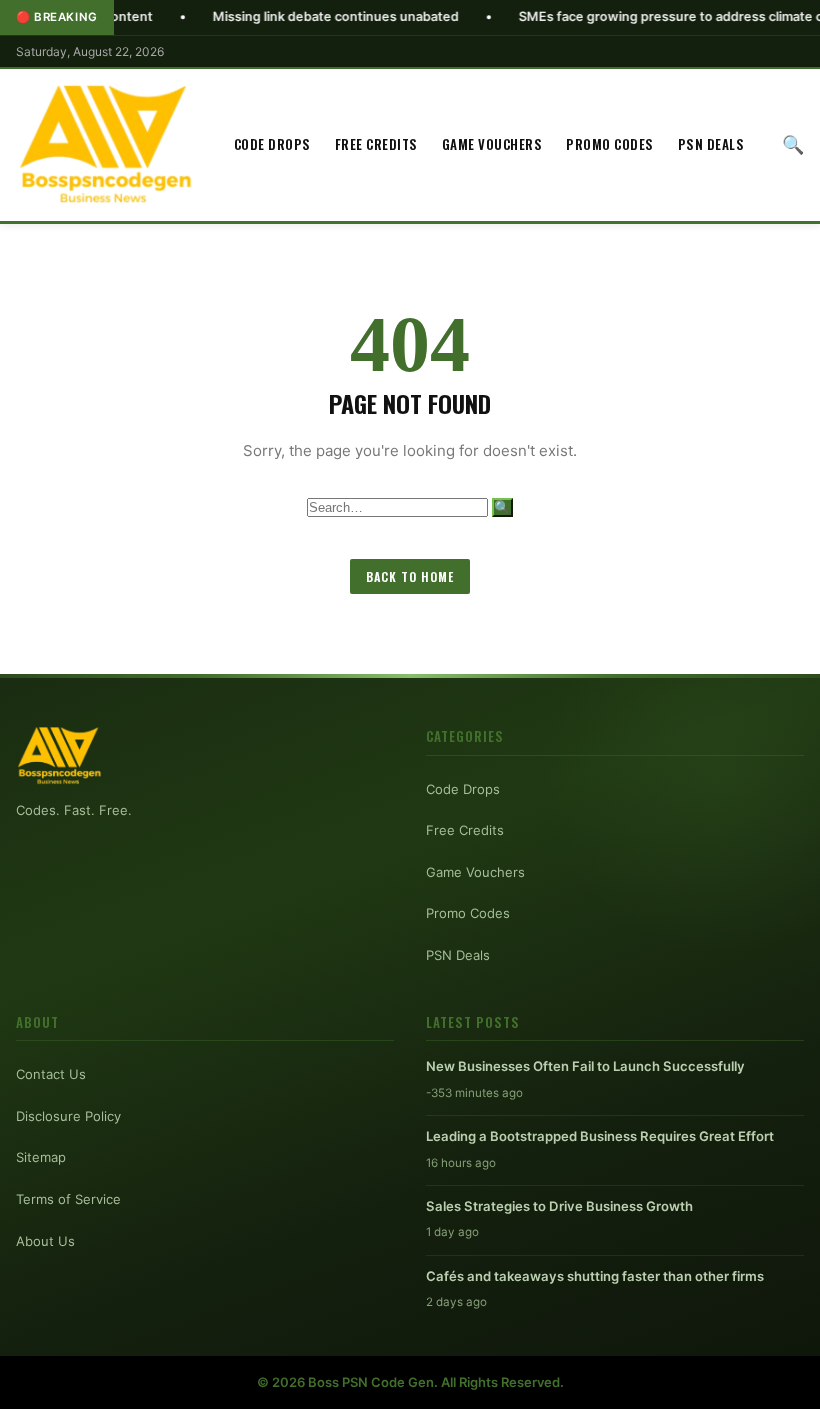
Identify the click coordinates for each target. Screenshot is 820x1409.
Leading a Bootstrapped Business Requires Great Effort (600, 1136)
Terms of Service (68, 1199)
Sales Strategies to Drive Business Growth (559, 1206)
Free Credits (376, 144)
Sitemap (41, 1157)
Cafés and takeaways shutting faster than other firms (595, 1276)
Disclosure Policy (68, 1116)
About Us (45, 1241)
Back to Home (410, 576)
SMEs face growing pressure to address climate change (645, 16)
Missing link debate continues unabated (291, 16)
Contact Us (51, 1074)
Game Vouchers (492, 144)
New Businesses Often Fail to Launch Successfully (585, 1066)
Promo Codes (610, 144)
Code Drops (272, 144)
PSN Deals (711, 144)
